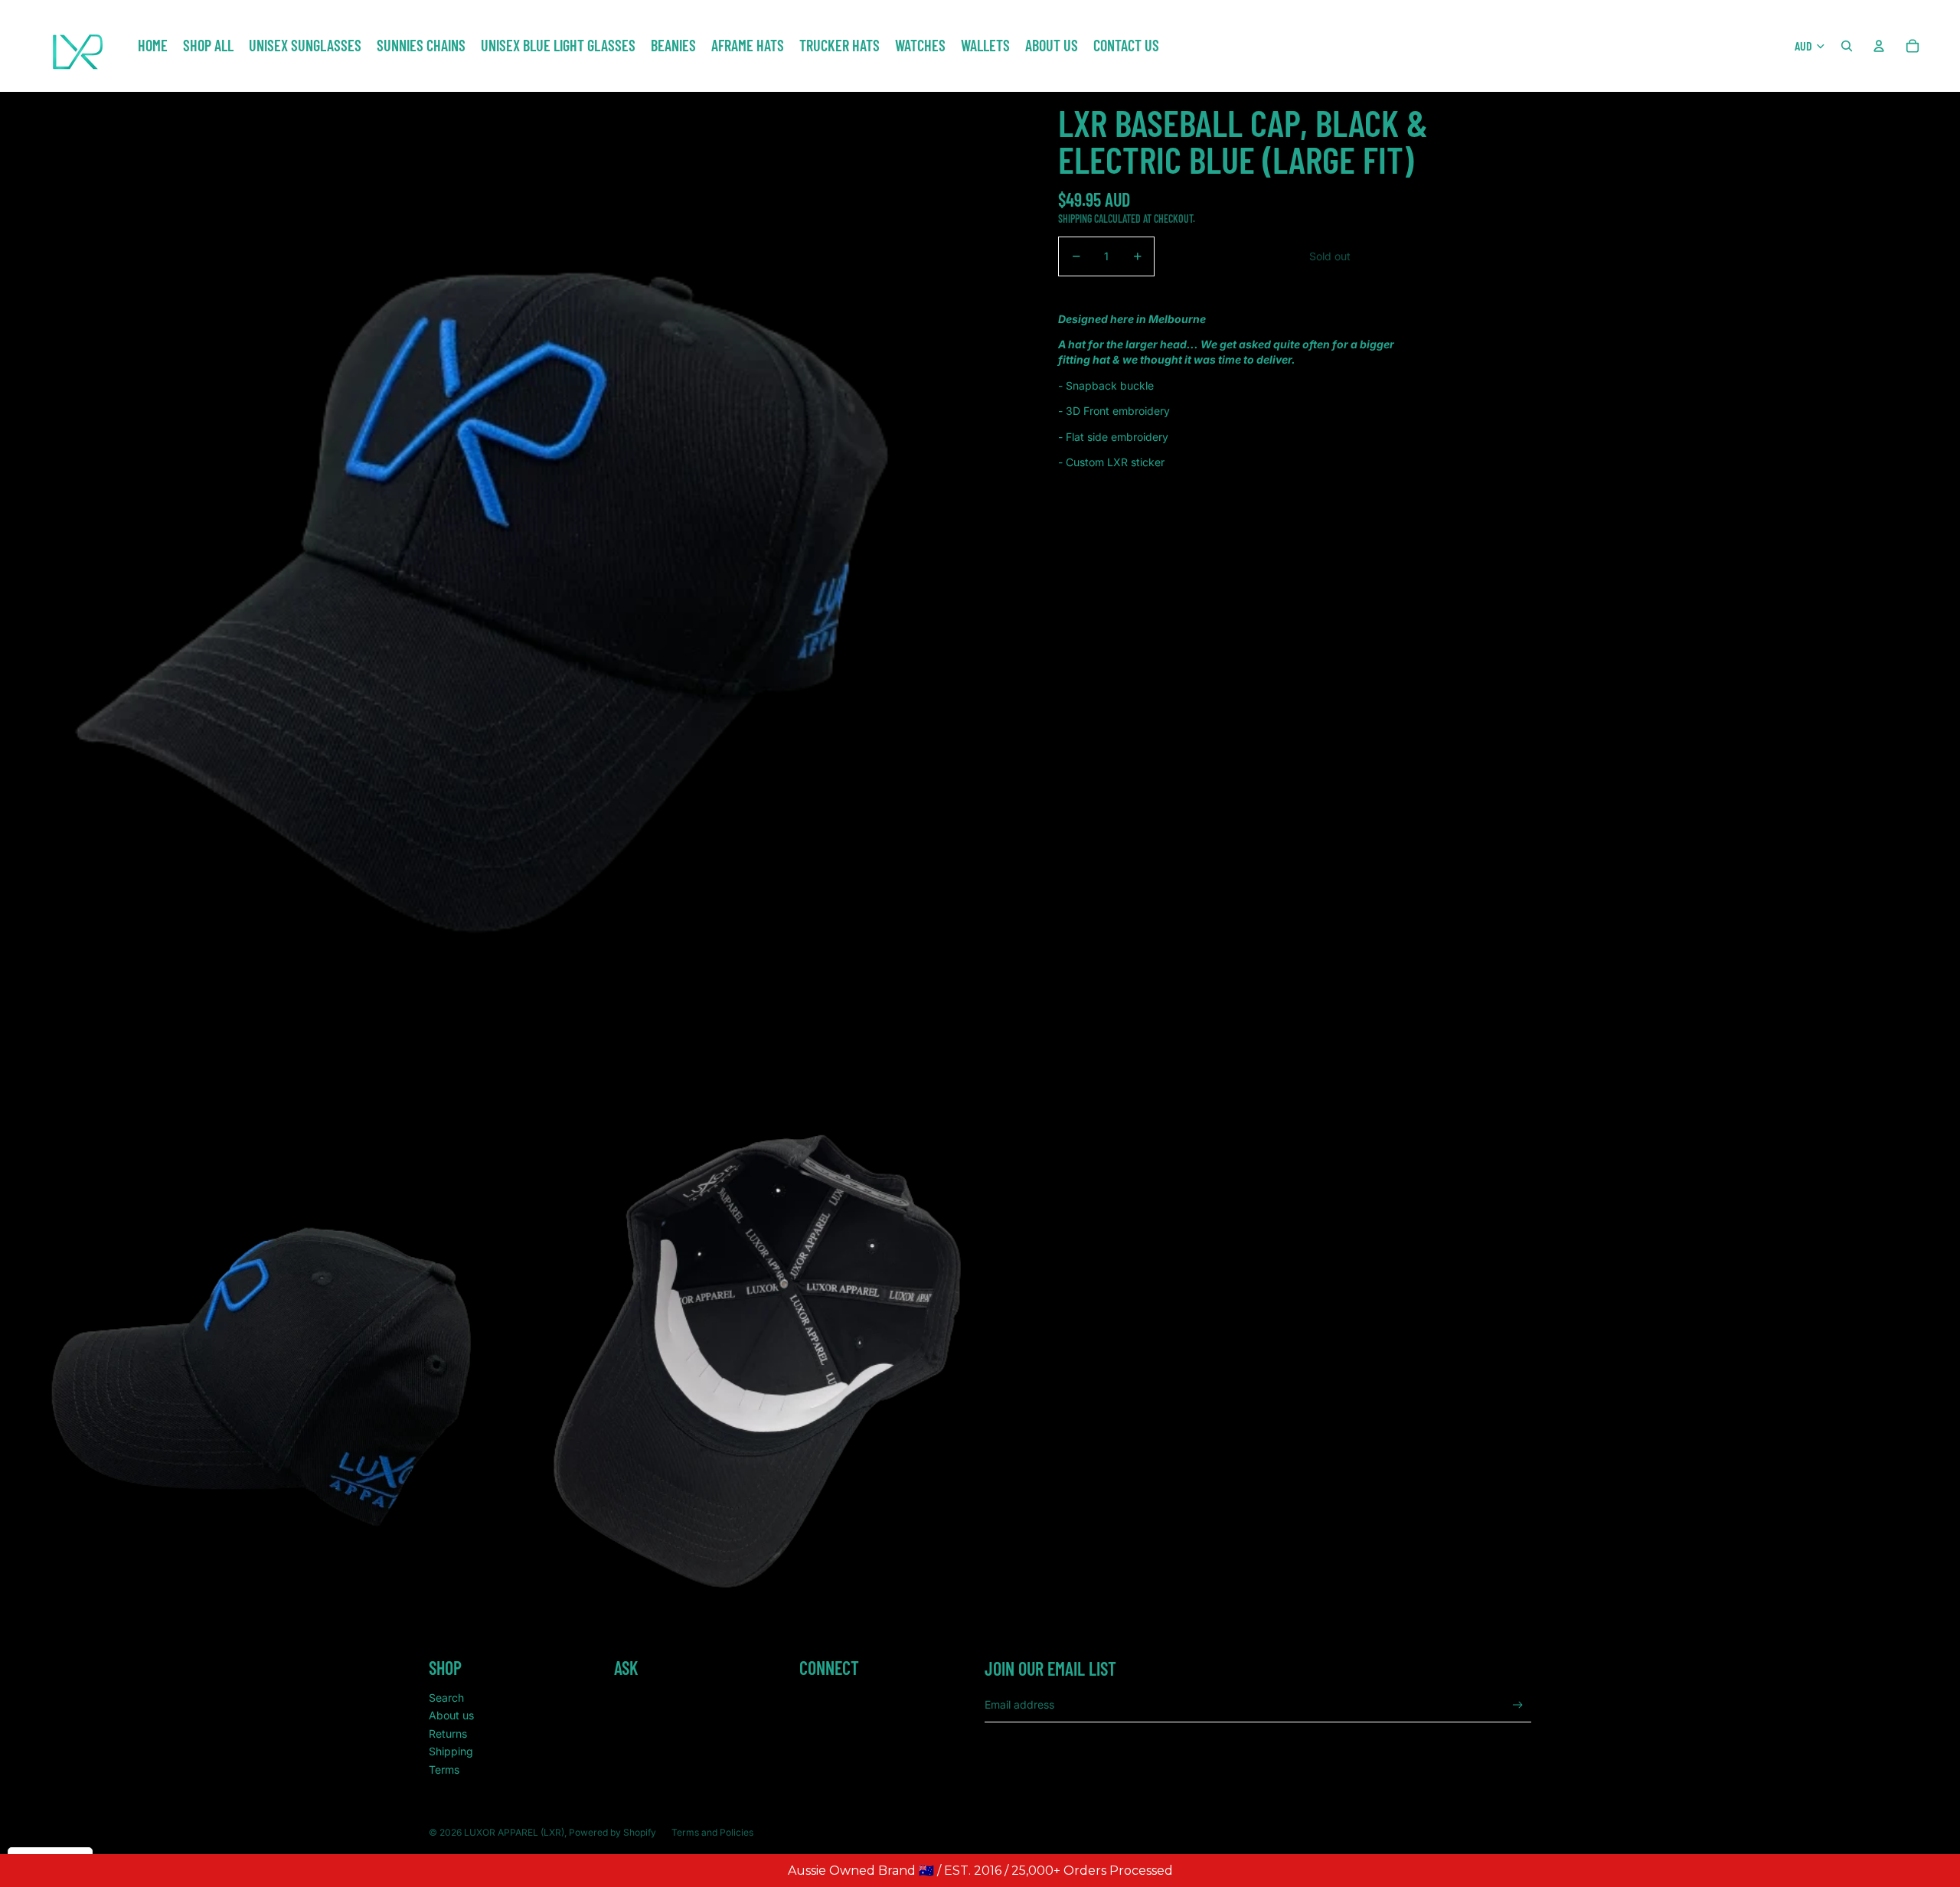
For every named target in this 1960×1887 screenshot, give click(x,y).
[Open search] (1847, 46)
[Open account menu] (1879, 46)
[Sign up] (1518, 1705)
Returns (448, 1734)
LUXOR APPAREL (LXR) (514, 1832)
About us (451, 1715)
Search (446, 1698)
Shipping (451, 1751)
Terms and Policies (712, 1832)
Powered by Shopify (612, 1832)
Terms (444, 1769)
